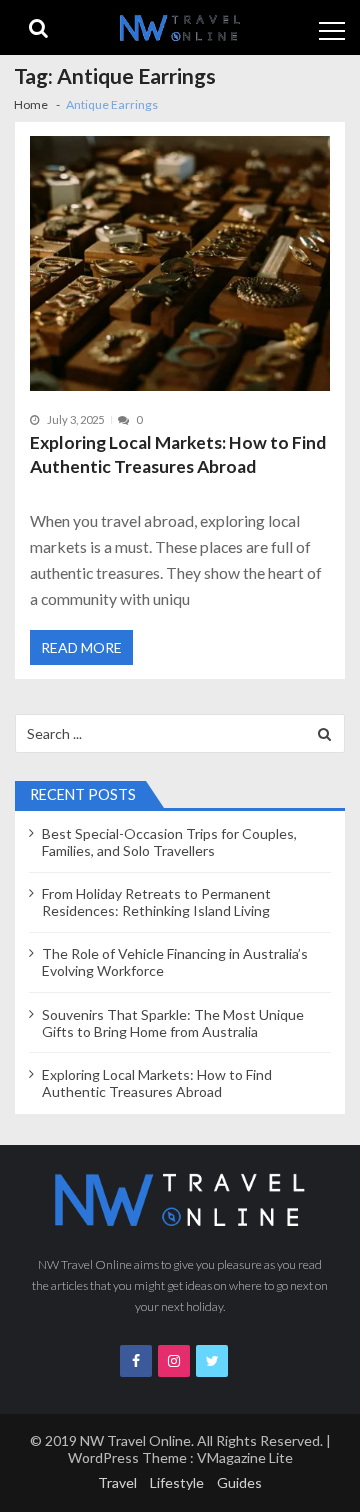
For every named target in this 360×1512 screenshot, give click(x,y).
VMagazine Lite (245, 1457)
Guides (239, 1482)
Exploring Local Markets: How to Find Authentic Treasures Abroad (178, 454)
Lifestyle (177, 1482)
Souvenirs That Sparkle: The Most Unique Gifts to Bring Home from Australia (173, 1023)
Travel (117, 1482)
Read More (81, 647)
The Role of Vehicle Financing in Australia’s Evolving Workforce (175, 962)
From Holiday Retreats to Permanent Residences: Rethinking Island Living (156, 902)
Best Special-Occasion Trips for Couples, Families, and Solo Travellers (169, 842)
